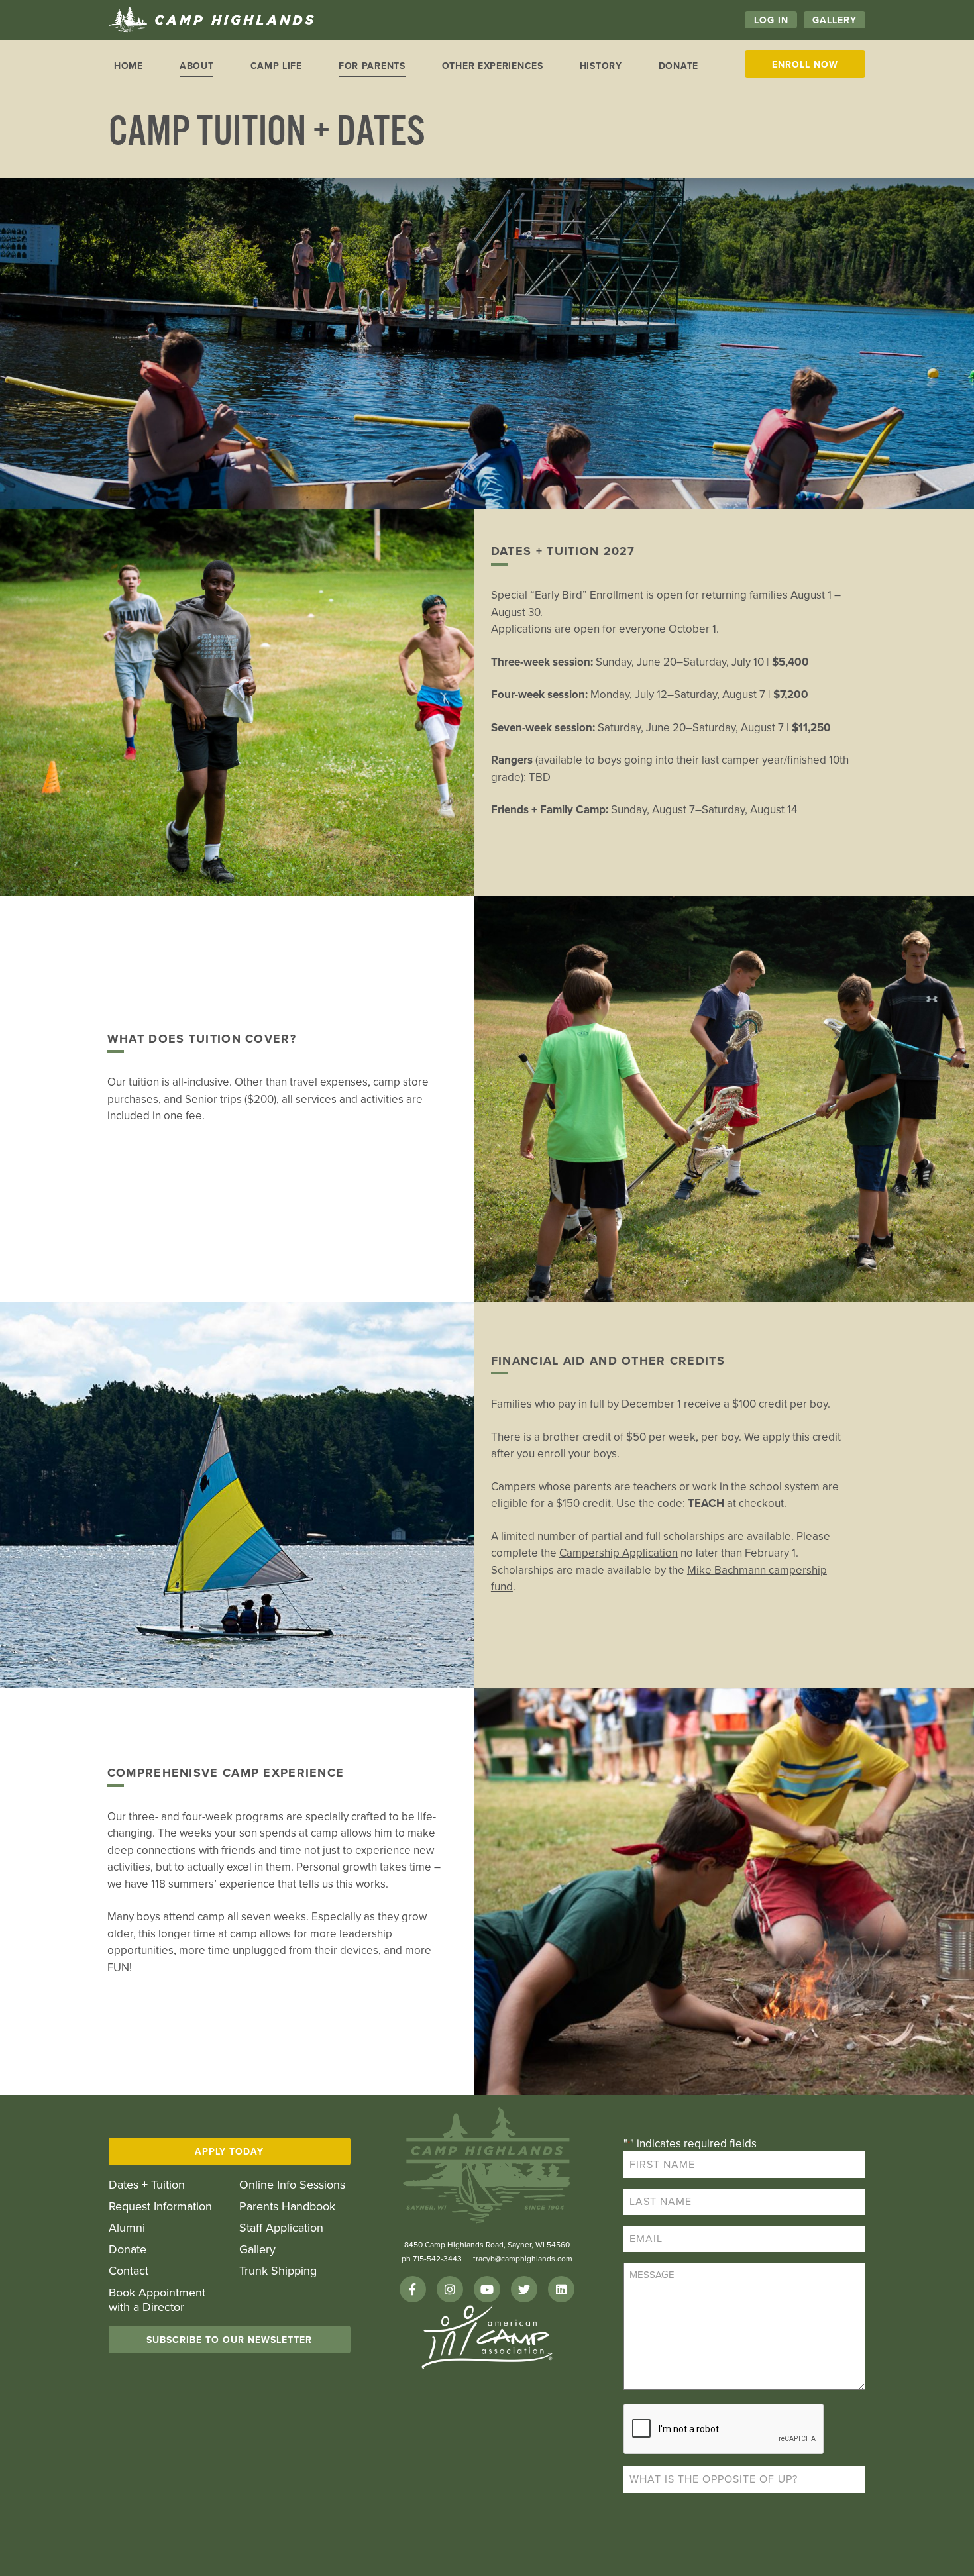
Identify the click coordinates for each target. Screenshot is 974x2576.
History (601, 66)
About (197, 66)
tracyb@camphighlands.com (523, 2259)
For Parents (372, 66)
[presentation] (724, 2430)
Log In (771, 20)
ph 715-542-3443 (432, 2259)
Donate (678, 66)
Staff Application (281, 2228)
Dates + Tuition (147, 2185)
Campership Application (619, 1553)
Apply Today (229, 2152)
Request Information (160, 2207)
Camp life (276, 66)
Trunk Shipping (278, 2271)
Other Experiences (493, 66)
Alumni (127, 2228)
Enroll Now (805, 65)
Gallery (835, 20)
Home (129, 66)
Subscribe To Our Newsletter (229, 2340)
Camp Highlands (211, 20)
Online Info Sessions (292, 2185)
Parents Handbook (287, 2207)
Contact (129, 2271)
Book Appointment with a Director (157, 2300)
